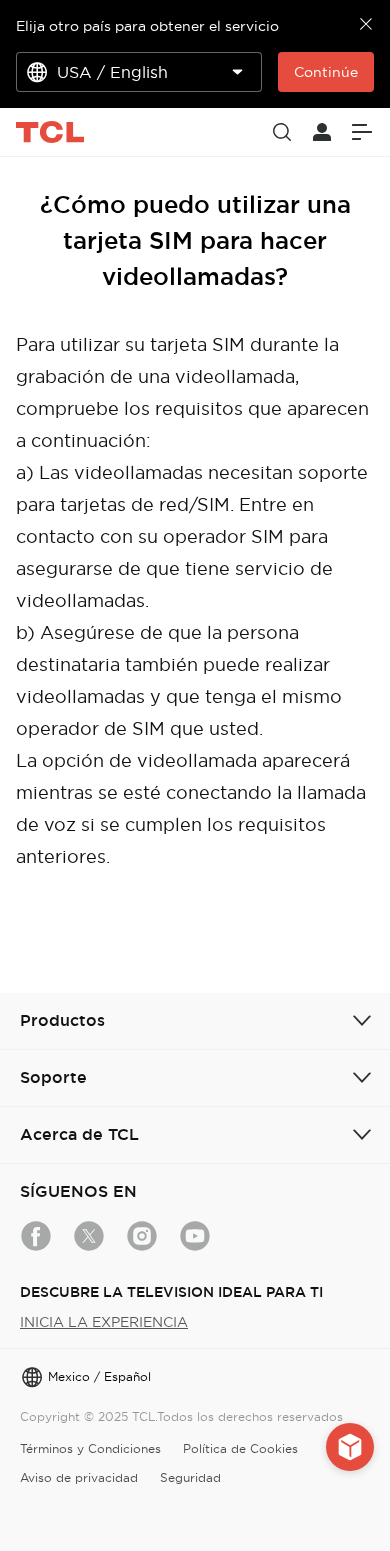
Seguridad (190, 1477)
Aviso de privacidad (79, 1477)
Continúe (326, 72)
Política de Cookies (240, 1448)
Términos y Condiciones (90, 1448)
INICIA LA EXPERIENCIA (104, 1322)
